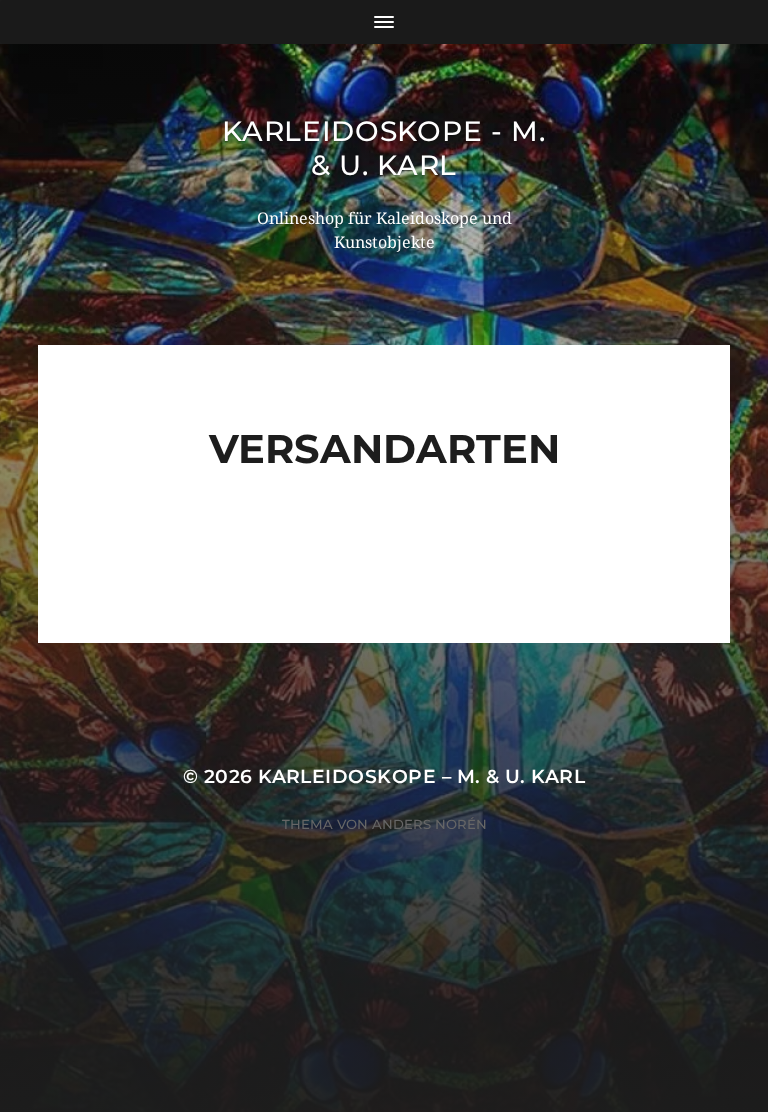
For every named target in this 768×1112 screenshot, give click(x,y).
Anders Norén (429, 824)
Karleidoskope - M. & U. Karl (384, 148)
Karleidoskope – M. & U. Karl (421, 776)
